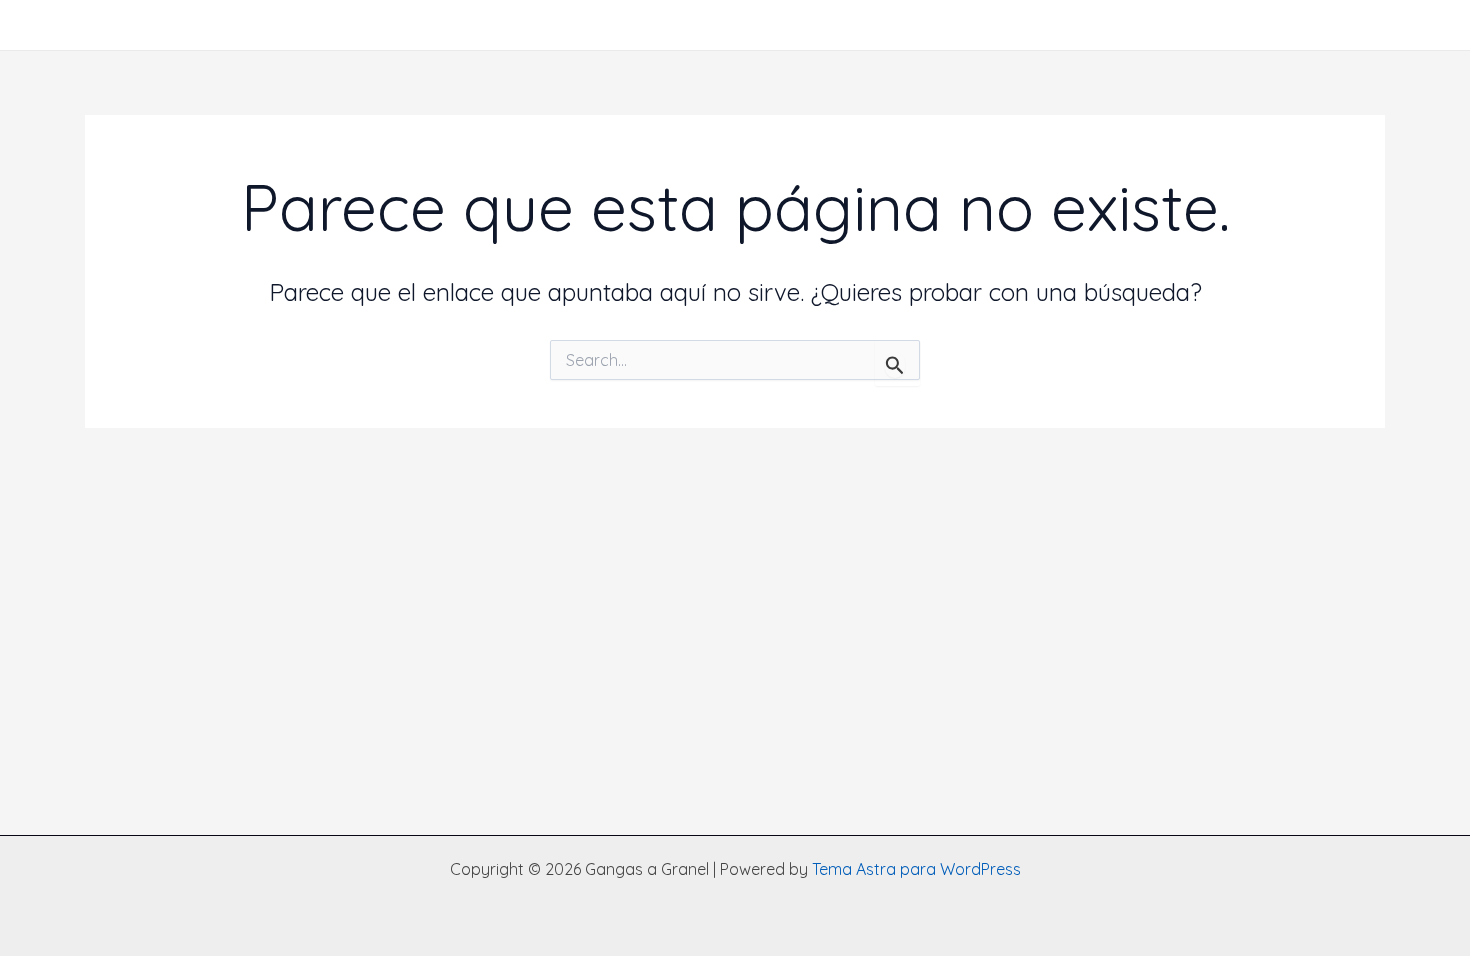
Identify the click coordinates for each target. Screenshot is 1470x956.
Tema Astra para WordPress (916, 869)
